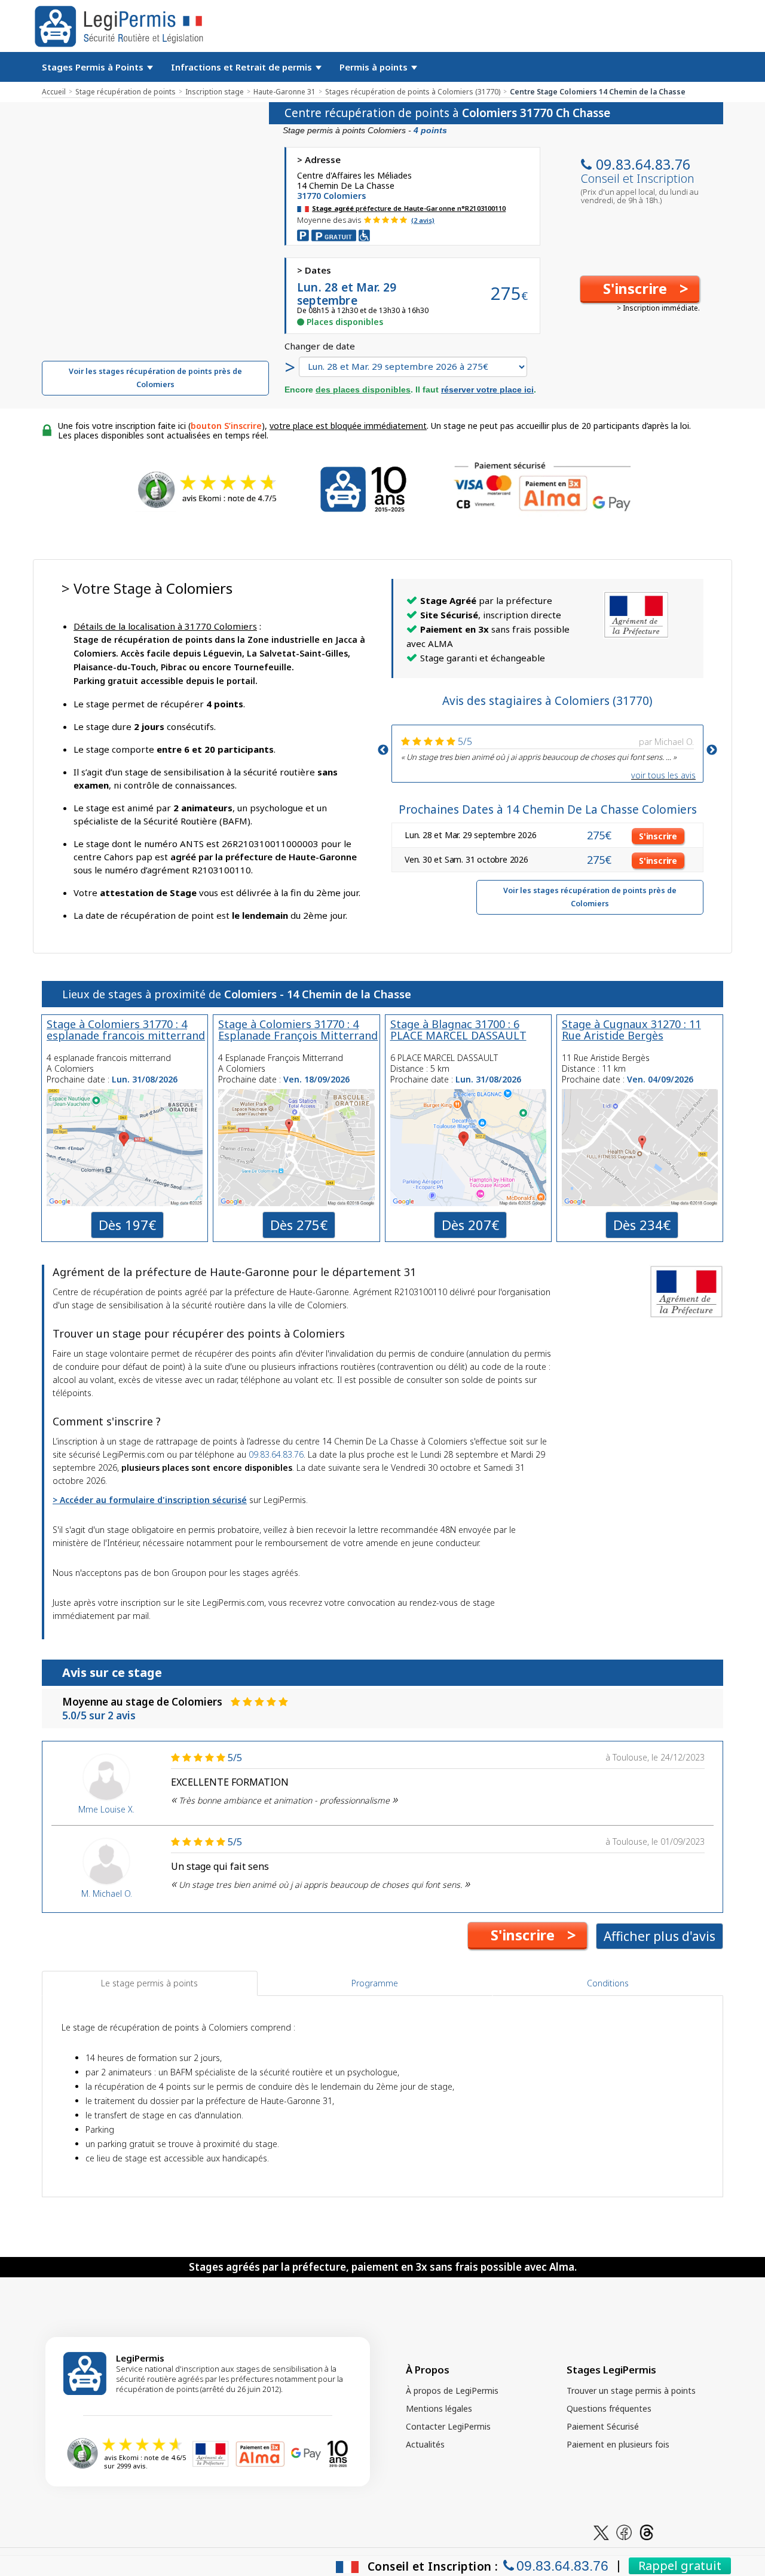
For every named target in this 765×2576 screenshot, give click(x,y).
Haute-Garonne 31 (284, 92)
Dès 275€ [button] (299, 1225)
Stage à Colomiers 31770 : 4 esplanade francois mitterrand (126, 1030)
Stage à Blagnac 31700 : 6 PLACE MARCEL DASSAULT (458, 1030)
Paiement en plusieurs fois (618, 2444)
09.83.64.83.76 (643, 164)
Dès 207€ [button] (470, 1225)
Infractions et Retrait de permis (243, 67)
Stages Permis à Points (94, 67)
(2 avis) (423, 220)
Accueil (54, 92)
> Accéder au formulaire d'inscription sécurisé (150, 1500)
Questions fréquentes (609, 2408)
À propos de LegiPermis (452, 2391)
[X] (601, 2531)
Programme (375, 1983)
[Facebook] (624, 2531)
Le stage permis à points (149, 1983)
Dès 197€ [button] (127, 1225)
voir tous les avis (663, 775)
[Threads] (647, 2531)
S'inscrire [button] (658, 836)
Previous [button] (383, 750)
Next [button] (712, 750)
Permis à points (375, 67)
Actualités (425, 2444)
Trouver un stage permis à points (631, 2391)
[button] (640, 289)
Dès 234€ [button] (642, 1225)
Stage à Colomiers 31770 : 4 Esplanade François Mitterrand (298, 1030)
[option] (547, 748)
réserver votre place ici (487, 390)
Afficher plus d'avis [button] (660, 1936)
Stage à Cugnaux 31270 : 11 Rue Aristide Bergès (631, 1030)
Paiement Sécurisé (603, 2426)
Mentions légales (439, 2408)
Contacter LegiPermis (448, 2426)
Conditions (608, 1983)
